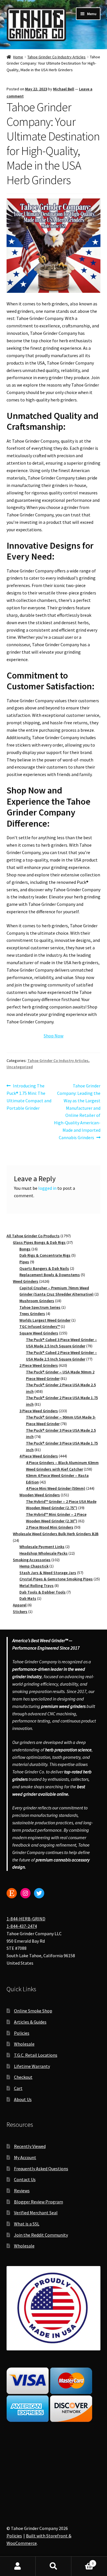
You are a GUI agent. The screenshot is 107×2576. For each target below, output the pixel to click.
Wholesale (24, 2044)
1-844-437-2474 (22, 1926)
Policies (22, 2033)
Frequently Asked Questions (41, 2169)
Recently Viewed (30, 2146)
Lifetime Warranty (32, 2066)
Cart (18, 2088)
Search (53, 2566)
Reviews (22, 2191)
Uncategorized (20, 1067)
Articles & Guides (30, 2022)
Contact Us (25, 2179)
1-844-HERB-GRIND (26, 1919)
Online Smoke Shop (33, 2011)
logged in (47, 1188)
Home (18, 57)
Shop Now (53, 1036)
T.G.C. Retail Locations (36, 2055)
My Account (25, 2157)
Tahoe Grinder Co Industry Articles (56, 57)
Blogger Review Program (39, 2202)
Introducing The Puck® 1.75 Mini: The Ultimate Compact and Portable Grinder (29, 1097)
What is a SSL (27, 2224)
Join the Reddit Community (41, 2235)
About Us (23, 2099)
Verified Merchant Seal (36, 2213)
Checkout (23, 2077)
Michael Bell (64, 89)
